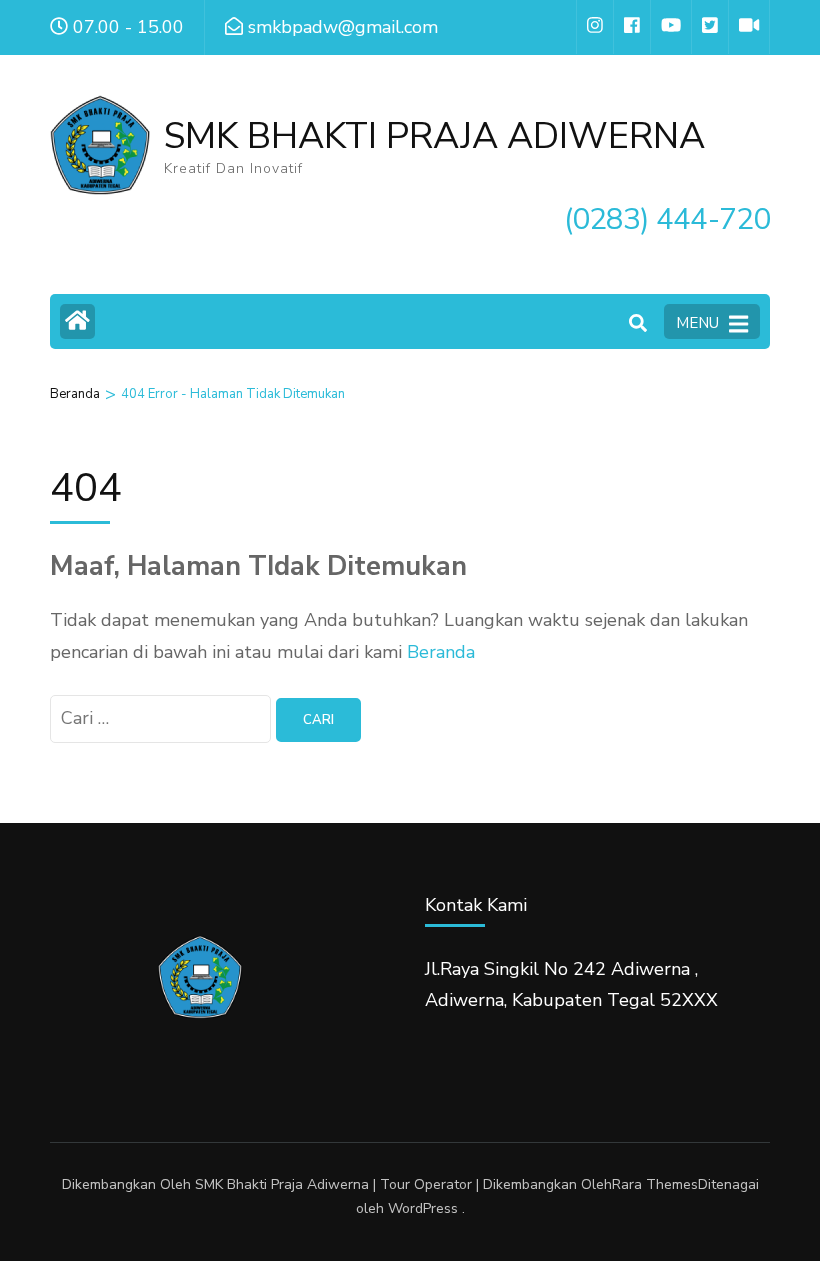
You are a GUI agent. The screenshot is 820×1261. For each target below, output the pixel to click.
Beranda (441, 652)
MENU (697, 323)
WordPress (423, 1208)
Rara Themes (655, 1184)
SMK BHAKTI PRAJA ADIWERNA (434, 136)
